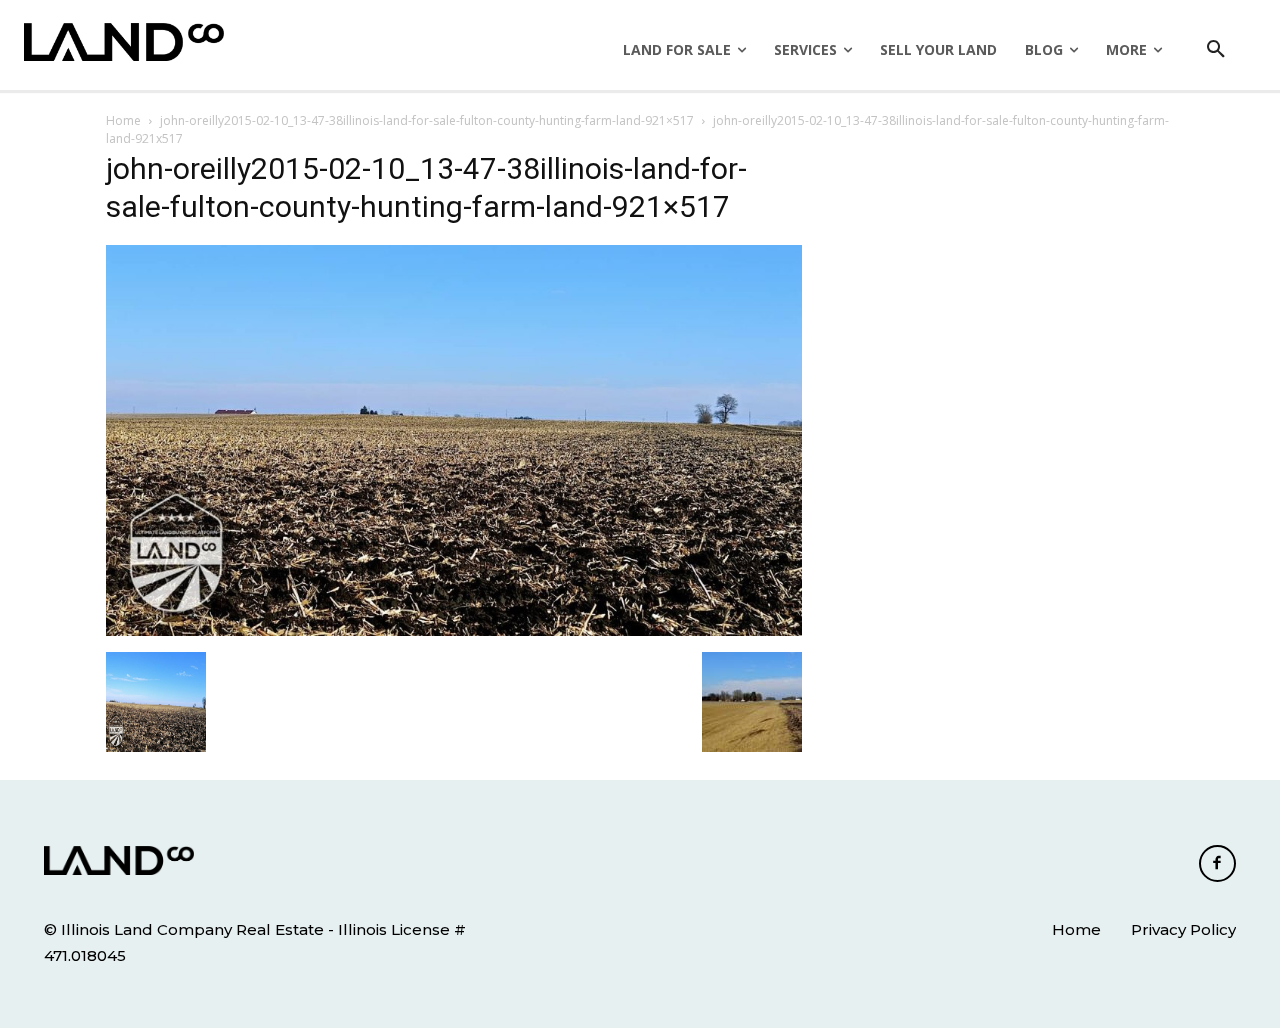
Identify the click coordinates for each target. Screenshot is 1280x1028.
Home (123, 120)
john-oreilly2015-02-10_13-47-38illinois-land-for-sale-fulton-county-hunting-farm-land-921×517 (427, 120)
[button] (1216, 50)
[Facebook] (1218, 864)
